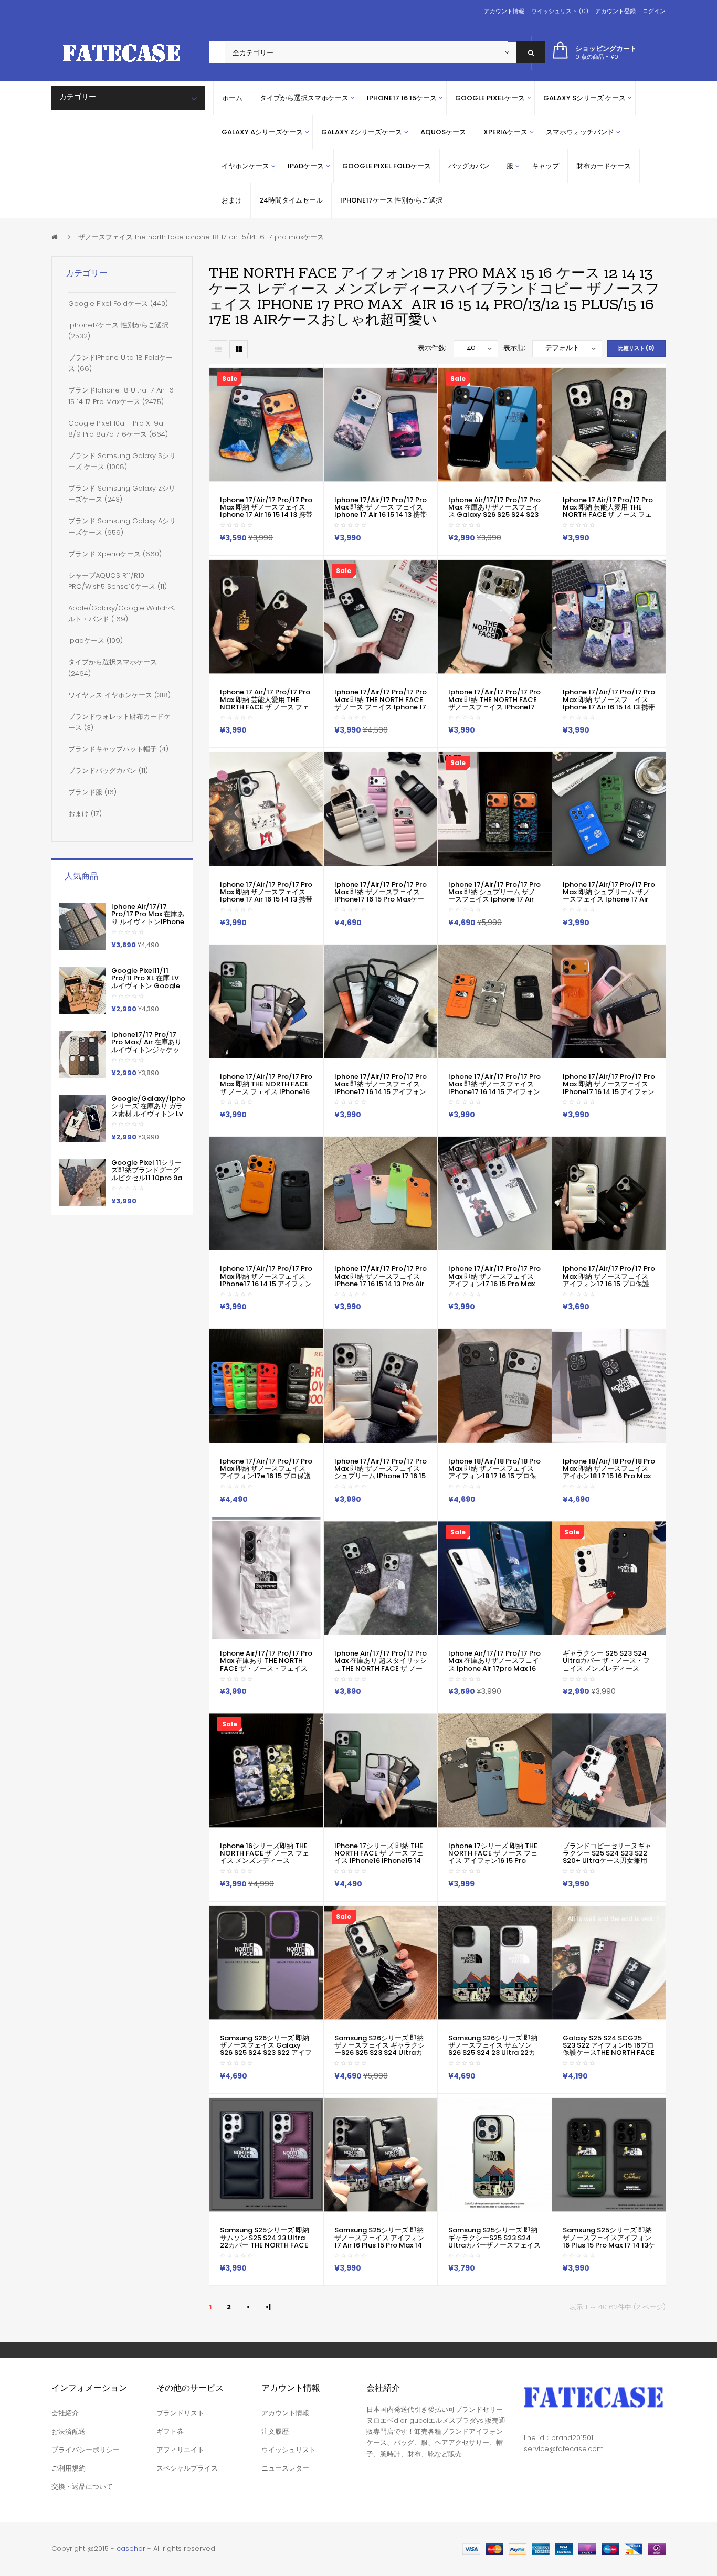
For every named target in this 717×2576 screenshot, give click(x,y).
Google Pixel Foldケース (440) (118, 304)
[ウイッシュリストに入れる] (243, 544)
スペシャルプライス (187, 2468)
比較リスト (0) (636, 348)
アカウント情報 (504, 11)
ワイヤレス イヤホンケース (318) (119, 695)
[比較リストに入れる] (265, 544)
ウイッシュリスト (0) (560, 11)
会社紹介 (65, 2413)
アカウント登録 (615, 11)
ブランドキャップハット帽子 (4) (118, 749)
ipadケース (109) (96, 640)
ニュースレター (285, 2468)
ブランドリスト (180, 2413)
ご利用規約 (68, 2468)
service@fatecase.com (564, 2449)
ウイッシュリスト (289, 2450)
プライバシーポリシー (86, 2450)
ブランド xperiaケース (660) (115, 554)
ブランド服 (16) (92, 792)
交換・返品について (82, 2487)
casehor (131, 2548)
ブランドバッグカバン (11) (108, 771)
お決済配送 (68, 2431)
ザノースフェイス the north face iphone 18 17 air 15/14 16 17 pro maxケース (201, 237)
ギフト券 (170, 2431)
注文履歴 (275, 2431)
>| (268, 2307)
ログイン (654, 11)
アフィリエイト (180, 2450)
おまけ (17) (85, 814)
